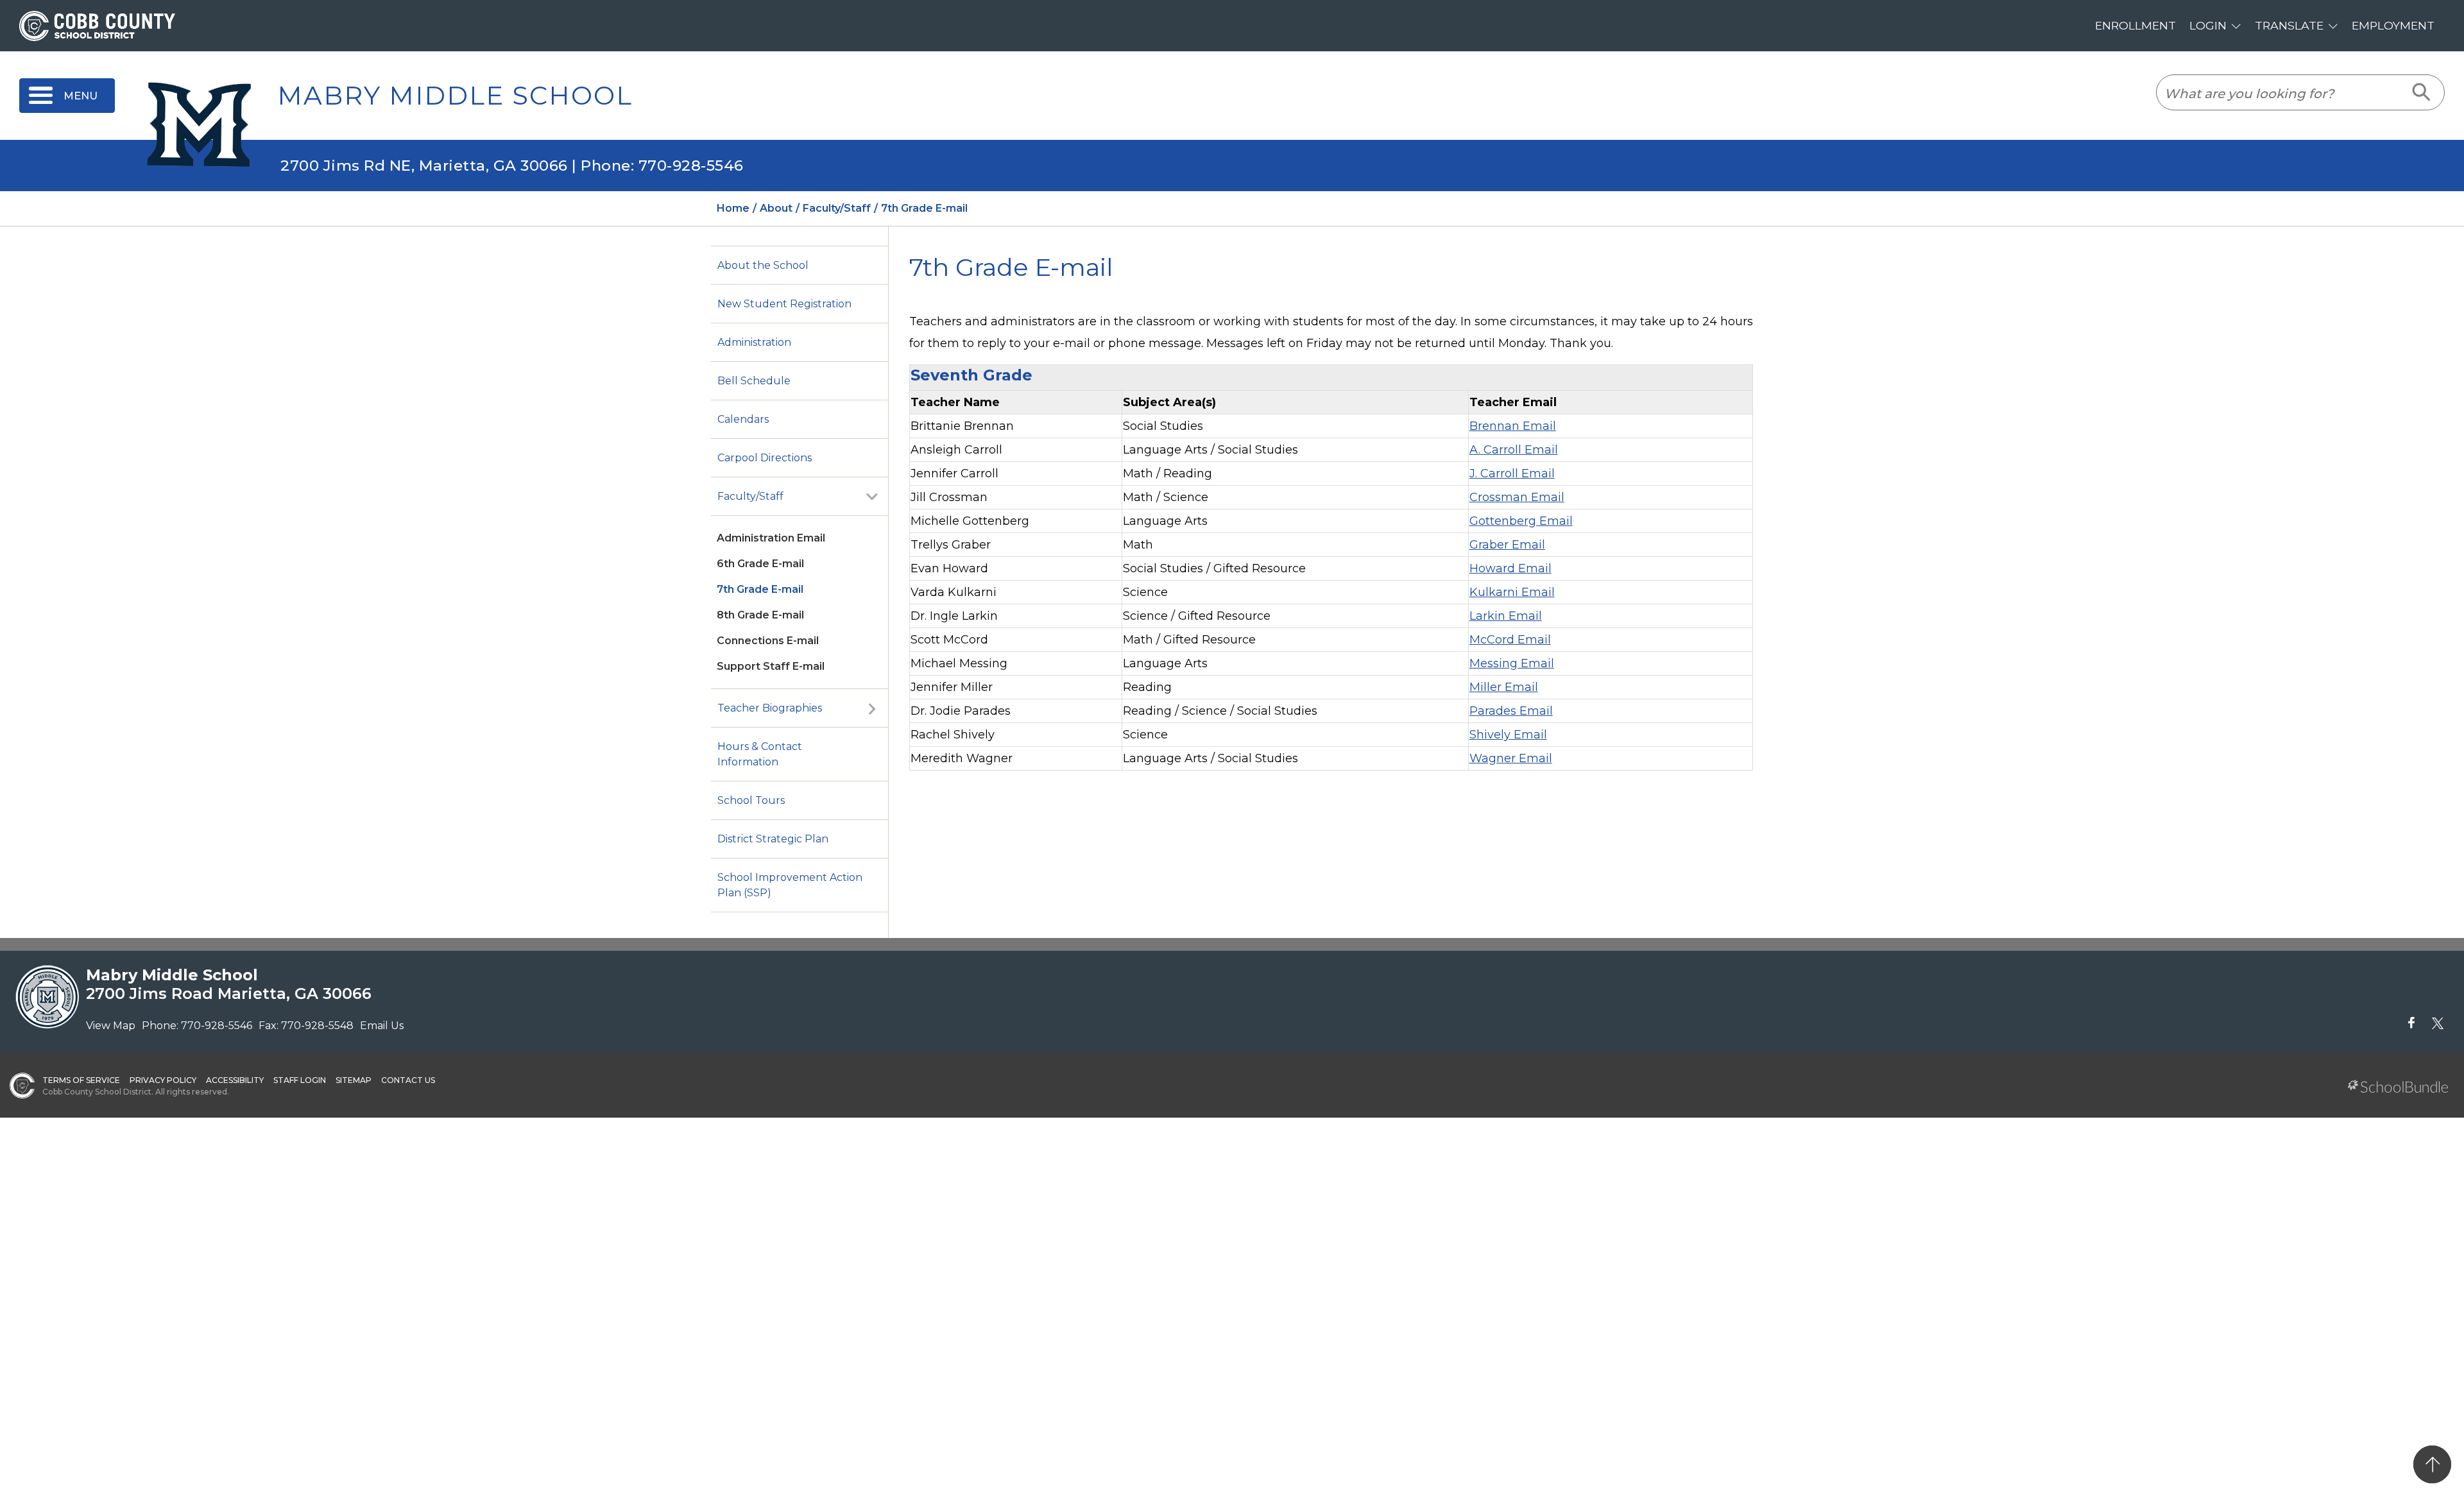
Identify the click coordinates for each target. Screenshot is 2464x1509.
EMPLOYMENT (2393, 25)
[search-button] (2422, 92)
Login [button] (2208, 25)
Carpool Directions (765, 458)
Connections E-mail (768, 641)
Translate (2289, 25)
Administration (754, 342)
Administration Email (771, 538)
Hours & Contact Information (760, 754)
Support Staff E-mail (771, 666)
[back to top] (2432, 1464)
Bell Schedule (754, 381)
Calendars (743, 419)
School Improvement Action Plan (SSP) (790, 885)
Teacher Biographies (770, 708)
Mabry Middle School (455, 96)
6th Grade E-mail (760, 564)
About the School (763, 265)
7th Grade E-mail (760, 589)
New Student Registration (784, 304)
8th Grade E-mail (760, 615)
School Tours (751, 800)
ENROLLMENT (2135, 25)
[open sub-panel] (872, 497)
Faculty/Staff (750, 496)
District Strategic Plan (773, 839)
